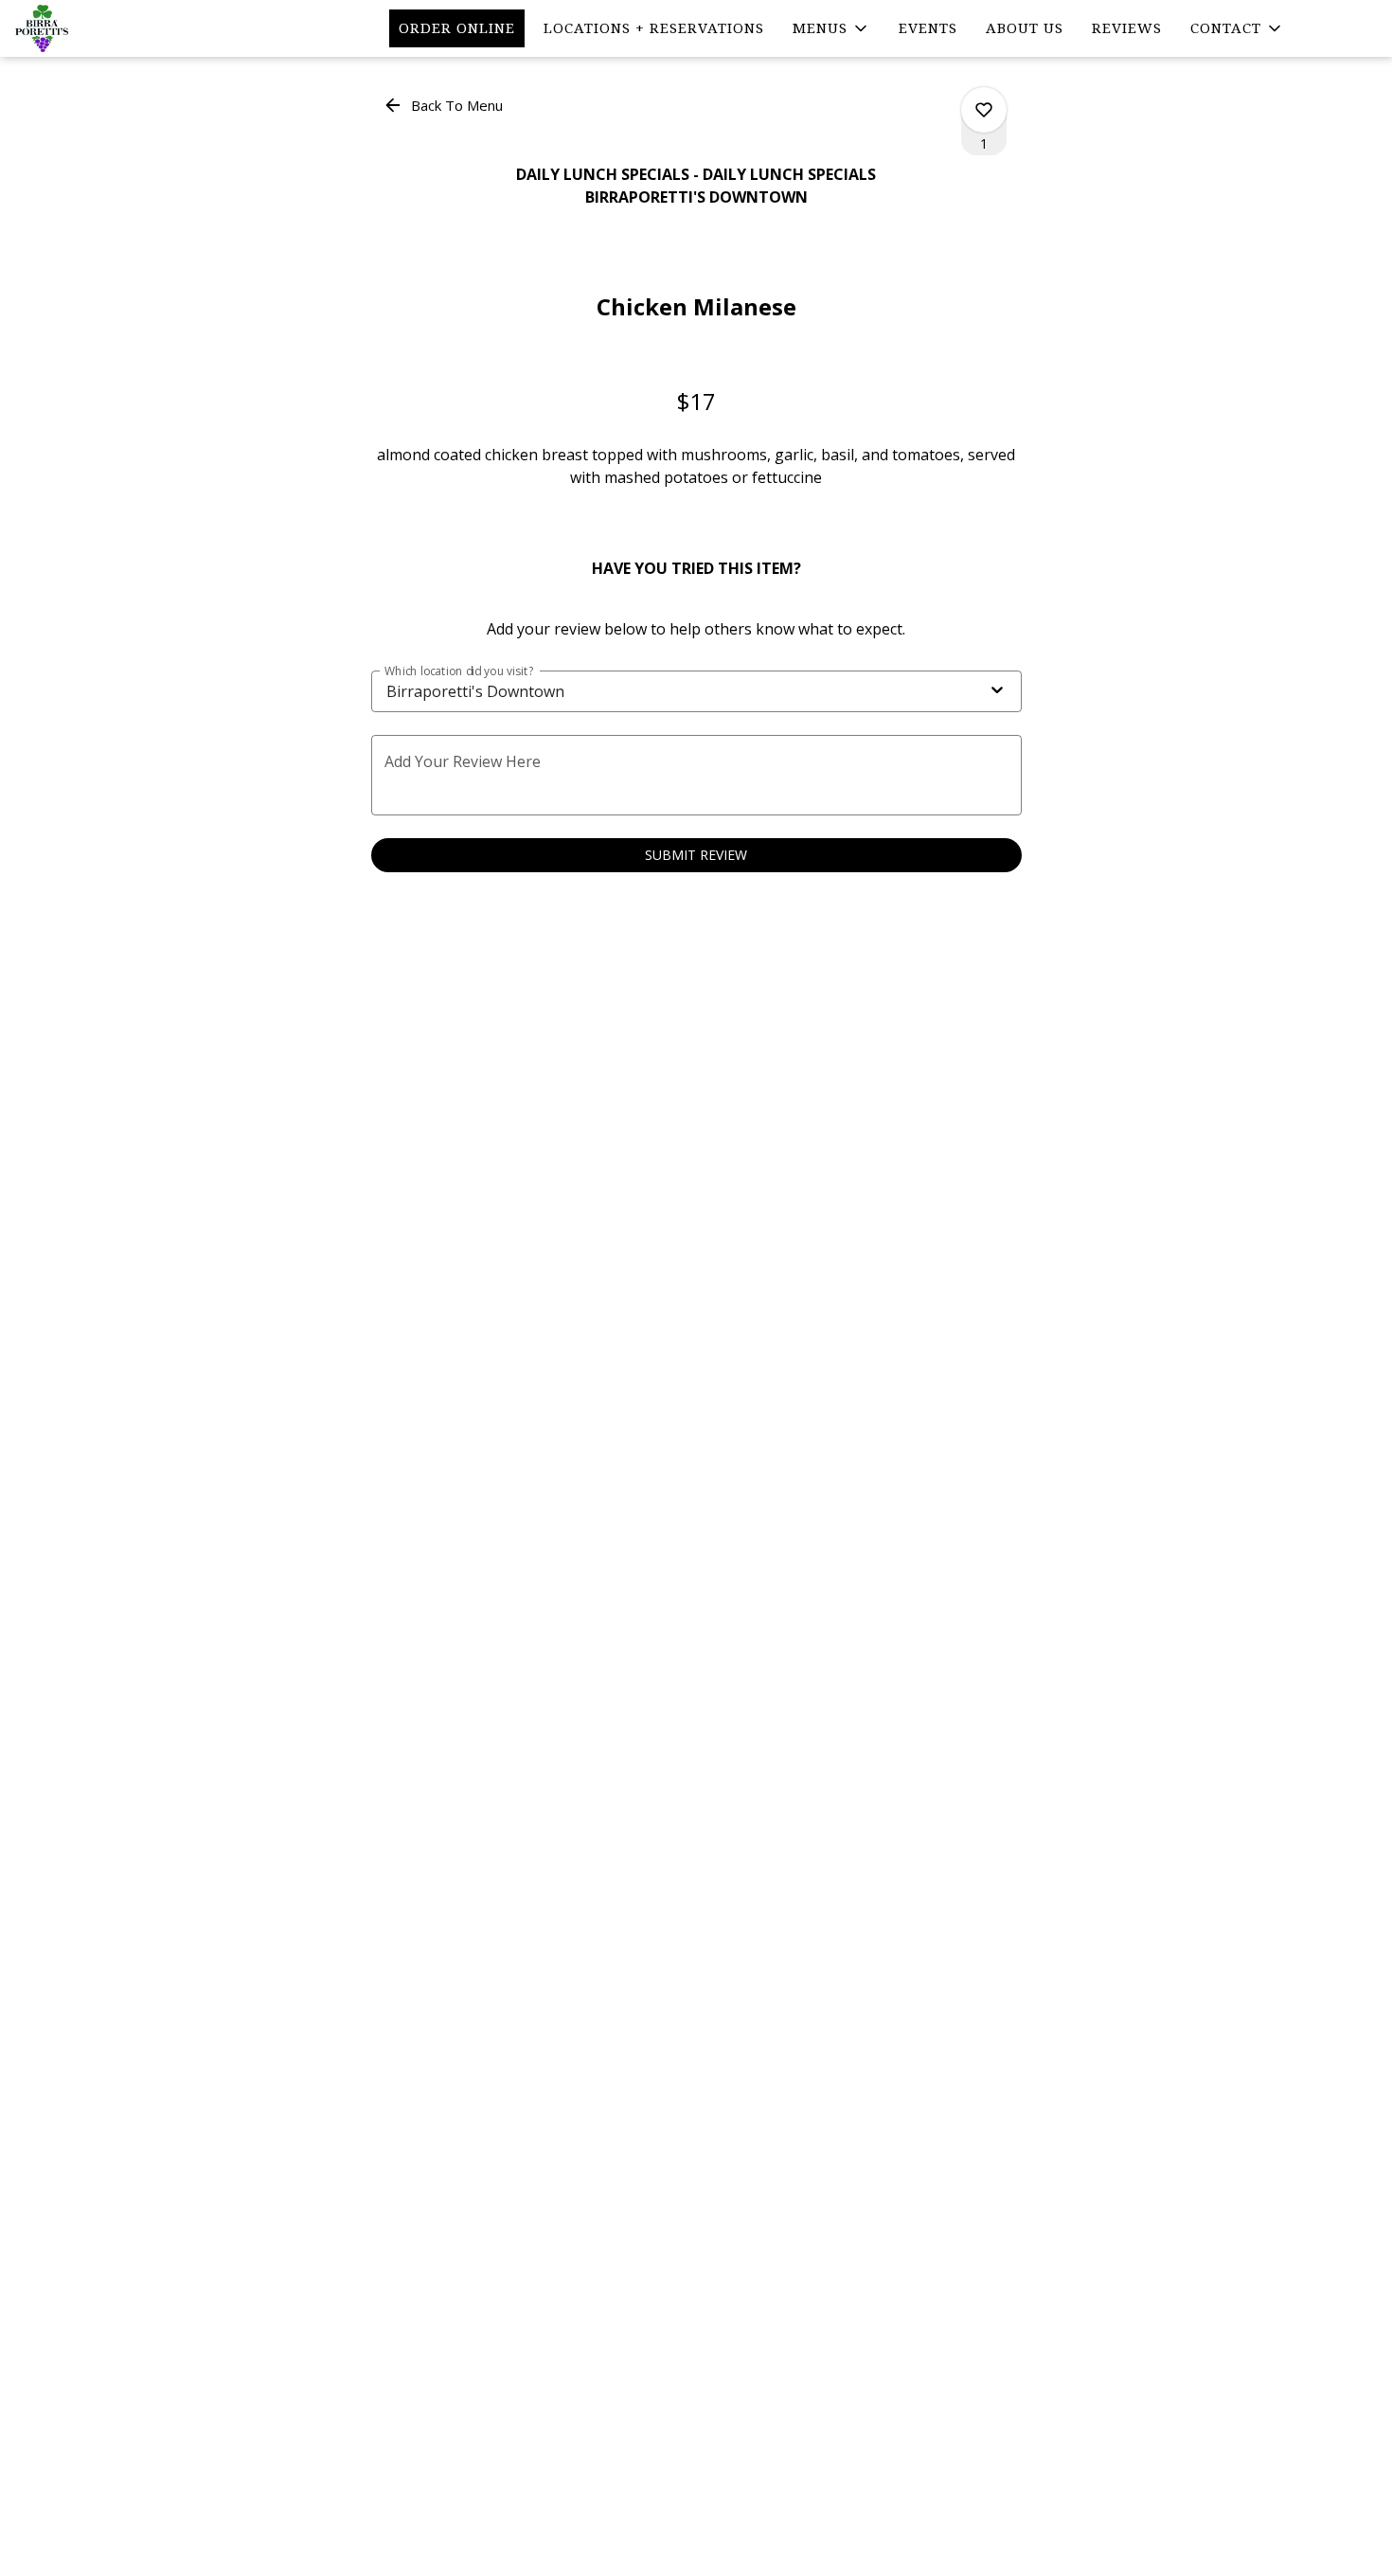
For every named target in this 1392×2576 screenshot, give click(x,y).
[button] (831, 28)
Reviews (1127, 28)
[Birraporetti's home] (100, 28)
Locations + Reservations (654, 28)
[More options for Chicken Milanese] (984, 110)
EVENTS (928, 28)
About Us (1025, 28)
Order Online (457, 28)
